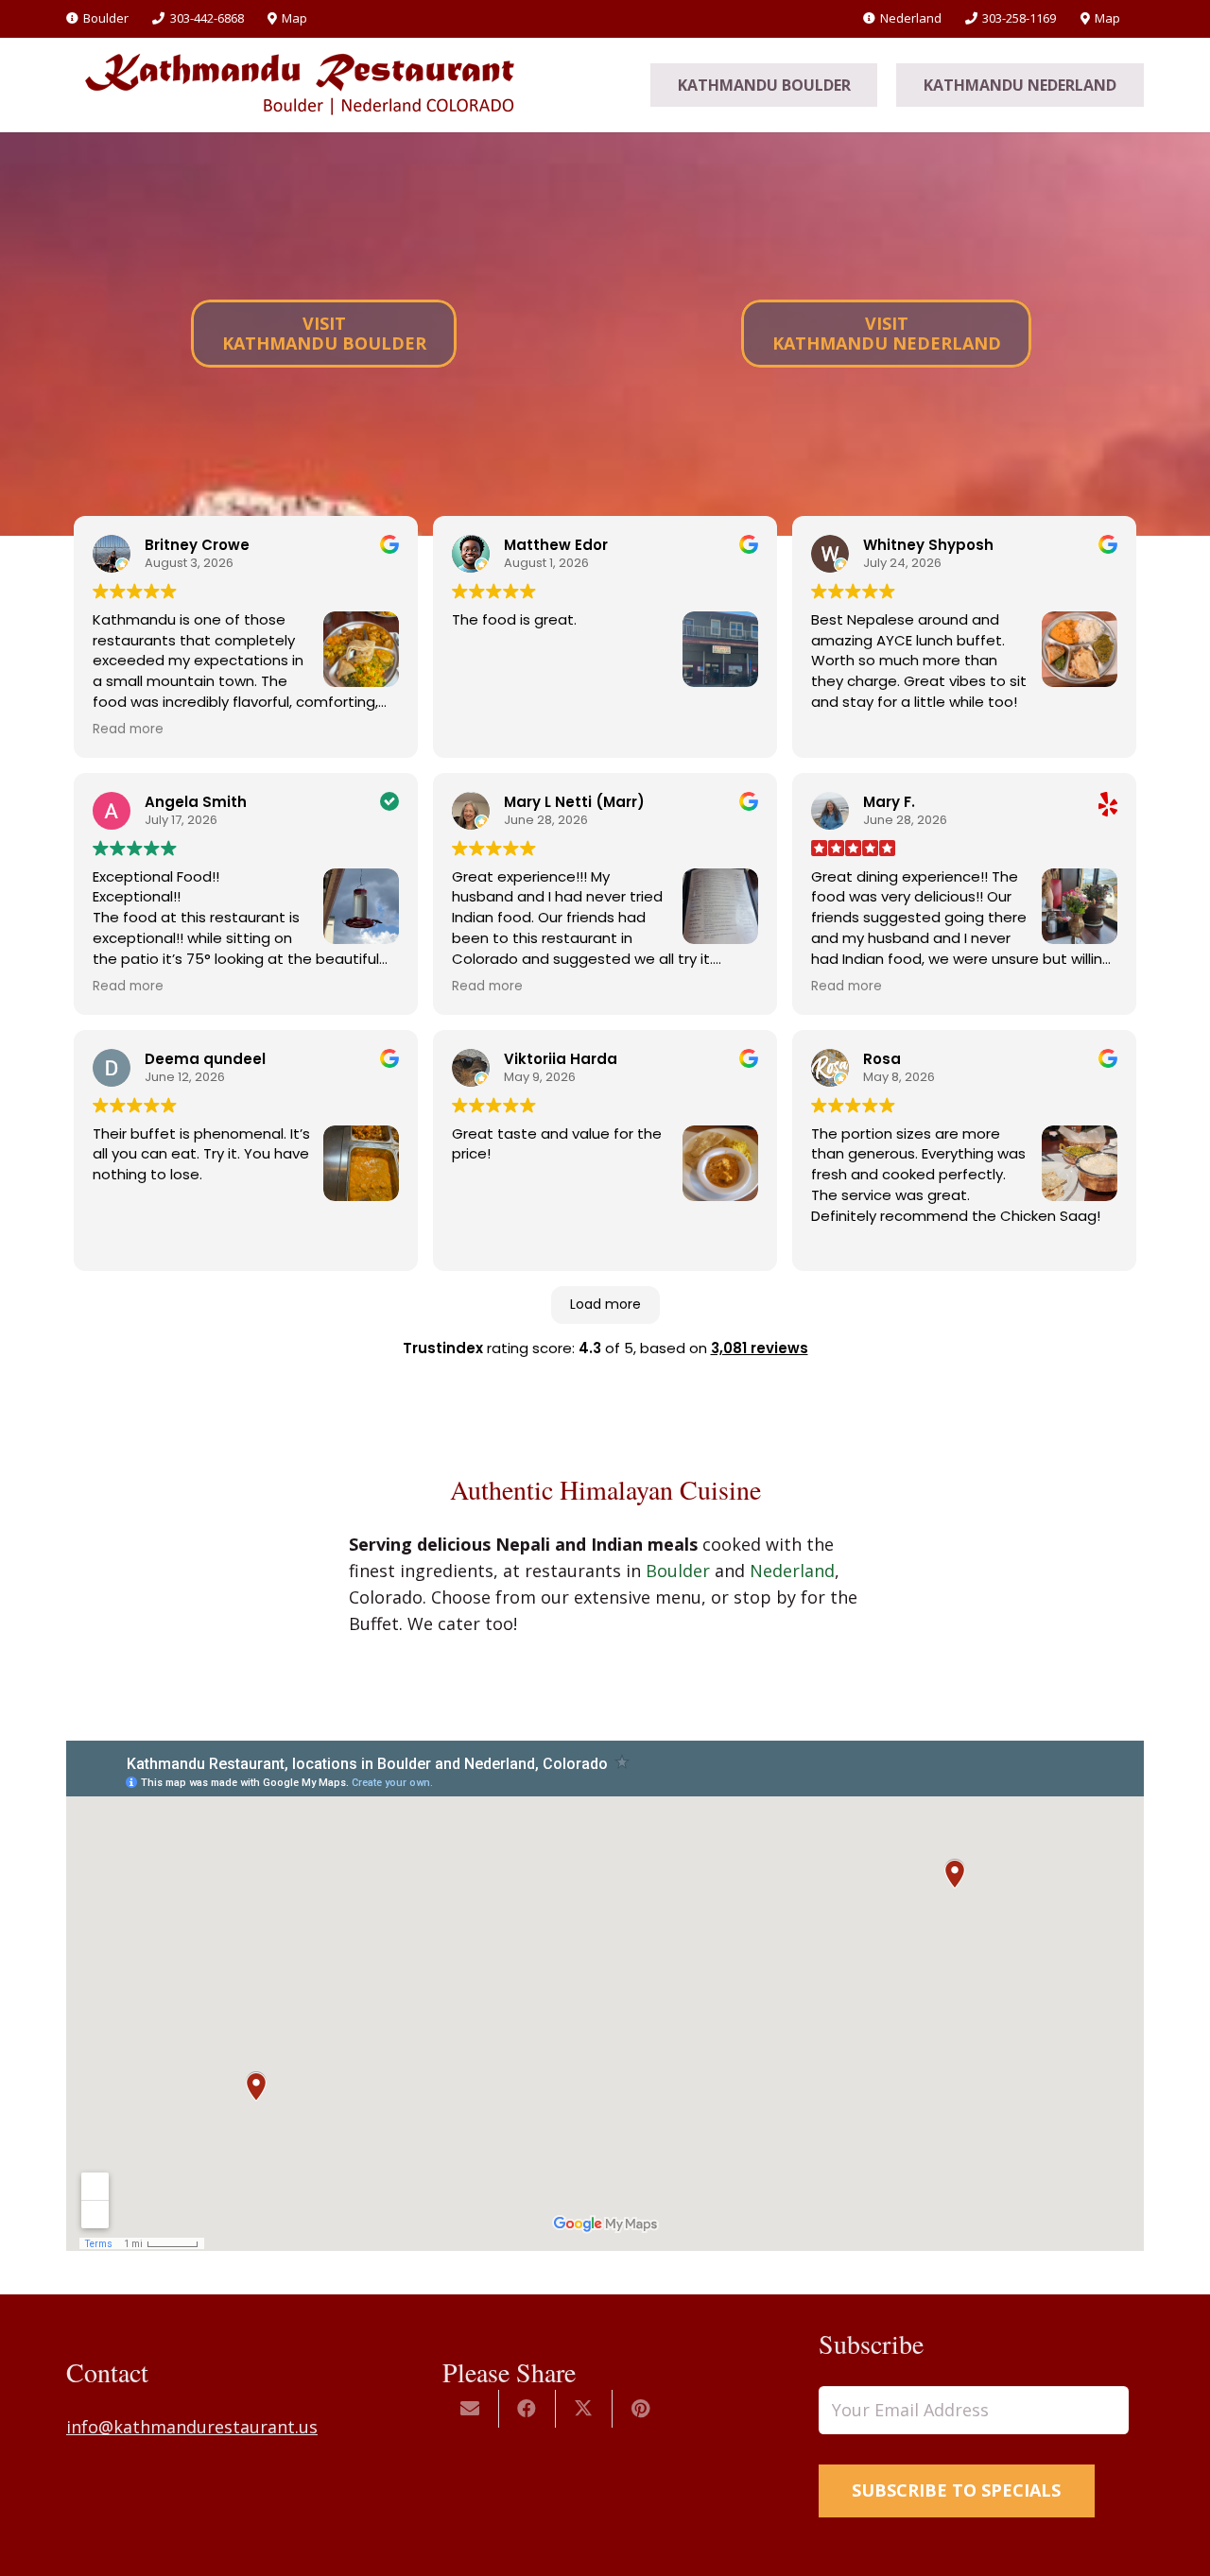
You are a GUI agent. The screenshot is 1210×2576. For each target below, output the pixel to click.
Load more (605, 1304)
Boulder (678, 1571)
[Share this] (527, 2409)
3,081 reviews (760, 1348)
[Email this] (471, 2409)
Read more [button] (128, 730)
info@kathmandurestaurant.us (192, 2427)
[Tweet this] (584, 2409)
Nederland (792, 1571)
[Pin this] (641, 2409)
